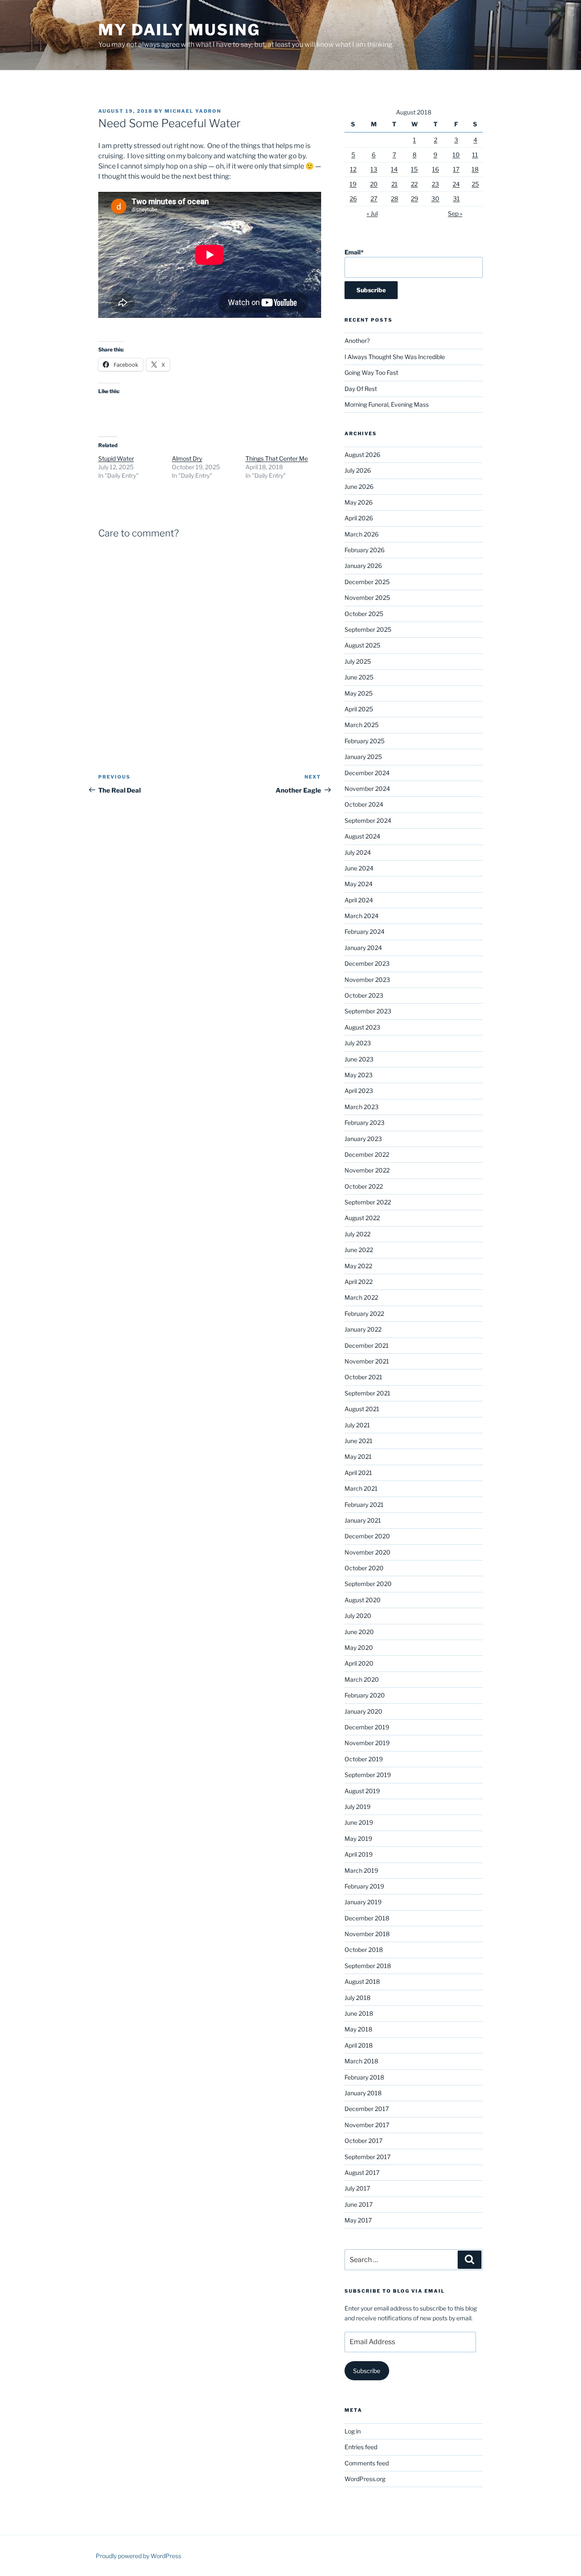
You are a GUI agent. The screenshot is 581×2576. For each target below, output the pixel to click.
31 (456, 198)
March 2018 (361, 2061)
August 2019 (362, 1791)
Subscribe (367, 2371)
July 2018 (357, 1998)
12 (353, 169)
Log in (353, 2431)
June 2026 (359, 486)
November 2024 (367, 789)
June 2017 (359, 2204)
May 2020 (359, 1647)
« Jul (372, 213)
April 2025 (359, 709)
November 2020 (367, 1552)
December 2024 (367, 773)
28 (394, 198)
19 (353, 184)
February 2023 (365, 1123)
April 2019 (359, 1854)
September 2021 (367, 1393)
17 (456, 169)
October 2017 (363, 2141)
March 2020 (362, 1679)
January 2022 (363, 1329)
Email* (354, 252)
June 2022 (359, 1250)
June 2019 (359, 1822)
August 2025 (362, 645)
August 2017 (362, 2172)
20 (374, 184)
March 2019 (361, 1870)
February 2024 (365, 931)
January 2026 (363, 566)
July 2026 (358, 470)
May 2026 (359, 502)
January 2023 (363, 1139)
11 (475, 155)
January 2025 (363, 757)
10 (456, 155)
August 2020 (363, 1600)
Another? (357, 341)
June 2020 (359, 1632)
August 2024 (362, 836)
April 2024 (359, 900)
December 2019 (367, 1727)
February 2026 (365, 550)
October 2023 (364, 995)
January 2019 (363, 1902)
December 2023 (367, 963)
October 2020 (364, 1568)
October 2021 (363, 1377)
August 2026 (362, 455)
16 (436, 169)
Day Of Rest (361, 389)
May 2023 (359, 1075)
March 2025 (362, 725)
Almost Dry (187, 458)
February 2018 (364, 2077)
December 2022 (367, 1154)
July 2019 (357, 1807)
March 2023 (362, 1107)
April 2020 (359, 1663)
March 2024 (362, 916)
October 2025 (364, 614)
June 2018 (359, 2013)
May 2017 (358, 2220)
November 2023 (367, 980)
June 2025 (359, 677)
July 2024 (358, 852)
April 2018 (359, 2045)
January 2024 (363, 948)
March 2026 (362, 534)
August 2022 (362, 1218)
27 (374, 198)
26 (353, 198)
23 (435, 184)
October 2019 (364, 1759)
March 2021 (361, 1488)
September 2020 (368, 1584)
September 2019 (368, 1775)
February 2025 (365, 741)
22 (414, 184)
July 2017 (357, 2188)
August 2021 (362, 1409)
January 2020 (363, 1711)
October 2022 (364, 1186)
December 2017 (367, 2109)
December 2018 (367, 1918)
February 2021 (364, 1505)
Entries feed (361, 2447)
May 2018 (358, 2029)
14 (394, 169)
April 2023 (359, 1091)
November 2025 (367, 598)
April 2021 (358, 1473)
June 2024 (359, 868)
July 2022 (357, 1234)
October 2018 (364, 1950)
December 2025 (367, 582)
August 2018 (362, 1981)
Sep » (455, 213)
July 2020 (358, 1616)
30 (435, 198)
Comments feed (367, 2463)
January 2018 (363, 2093)
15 (414, 169)
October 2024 (364, 804)
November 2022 (367, 1170)
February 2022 (364, 1314)
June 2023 (359, 1059)
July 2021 (357, 1425)
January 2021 (363, 1520)
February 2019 (364, 1886)
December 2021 (367, 1345)
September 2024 (368, 820)
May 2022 (358, 1266)
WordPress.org (365, 2479)
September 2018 (368, 1966)
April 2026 (359, 518)
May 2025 (359, 693)
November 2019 (367, 1743)
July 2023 (358, 1043)
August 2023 (362, 1027)
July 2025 (358, 661)
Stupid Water (116, 458)
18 (475, 169)
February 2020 (365, 1695)
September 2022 (368, 1202)
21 (394, 184)
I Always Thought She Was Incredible (395, 357)
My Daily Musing (179, 30)
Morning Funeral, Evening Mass (387, 404)
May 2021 (358, 1456)
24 (456, 184)
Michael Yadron (193, 111)
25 (475, 184)
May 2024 (359, 884)
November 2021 (367, 1361)
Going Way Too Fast (371, 372)
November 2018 (367, 1934)
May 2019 (358, 1839)
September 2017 (367, 2157)
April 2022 (359, 1282)
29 (414, 198)
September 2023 (368, 1011)
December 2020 (367, 1536)
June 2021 (359, 1441)
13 (374, 169)
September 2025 (368, 629)
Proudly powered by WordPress (138, 2556)
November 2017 (367, 2125)
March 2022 (361, 1297)
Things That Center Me (277, 458)
